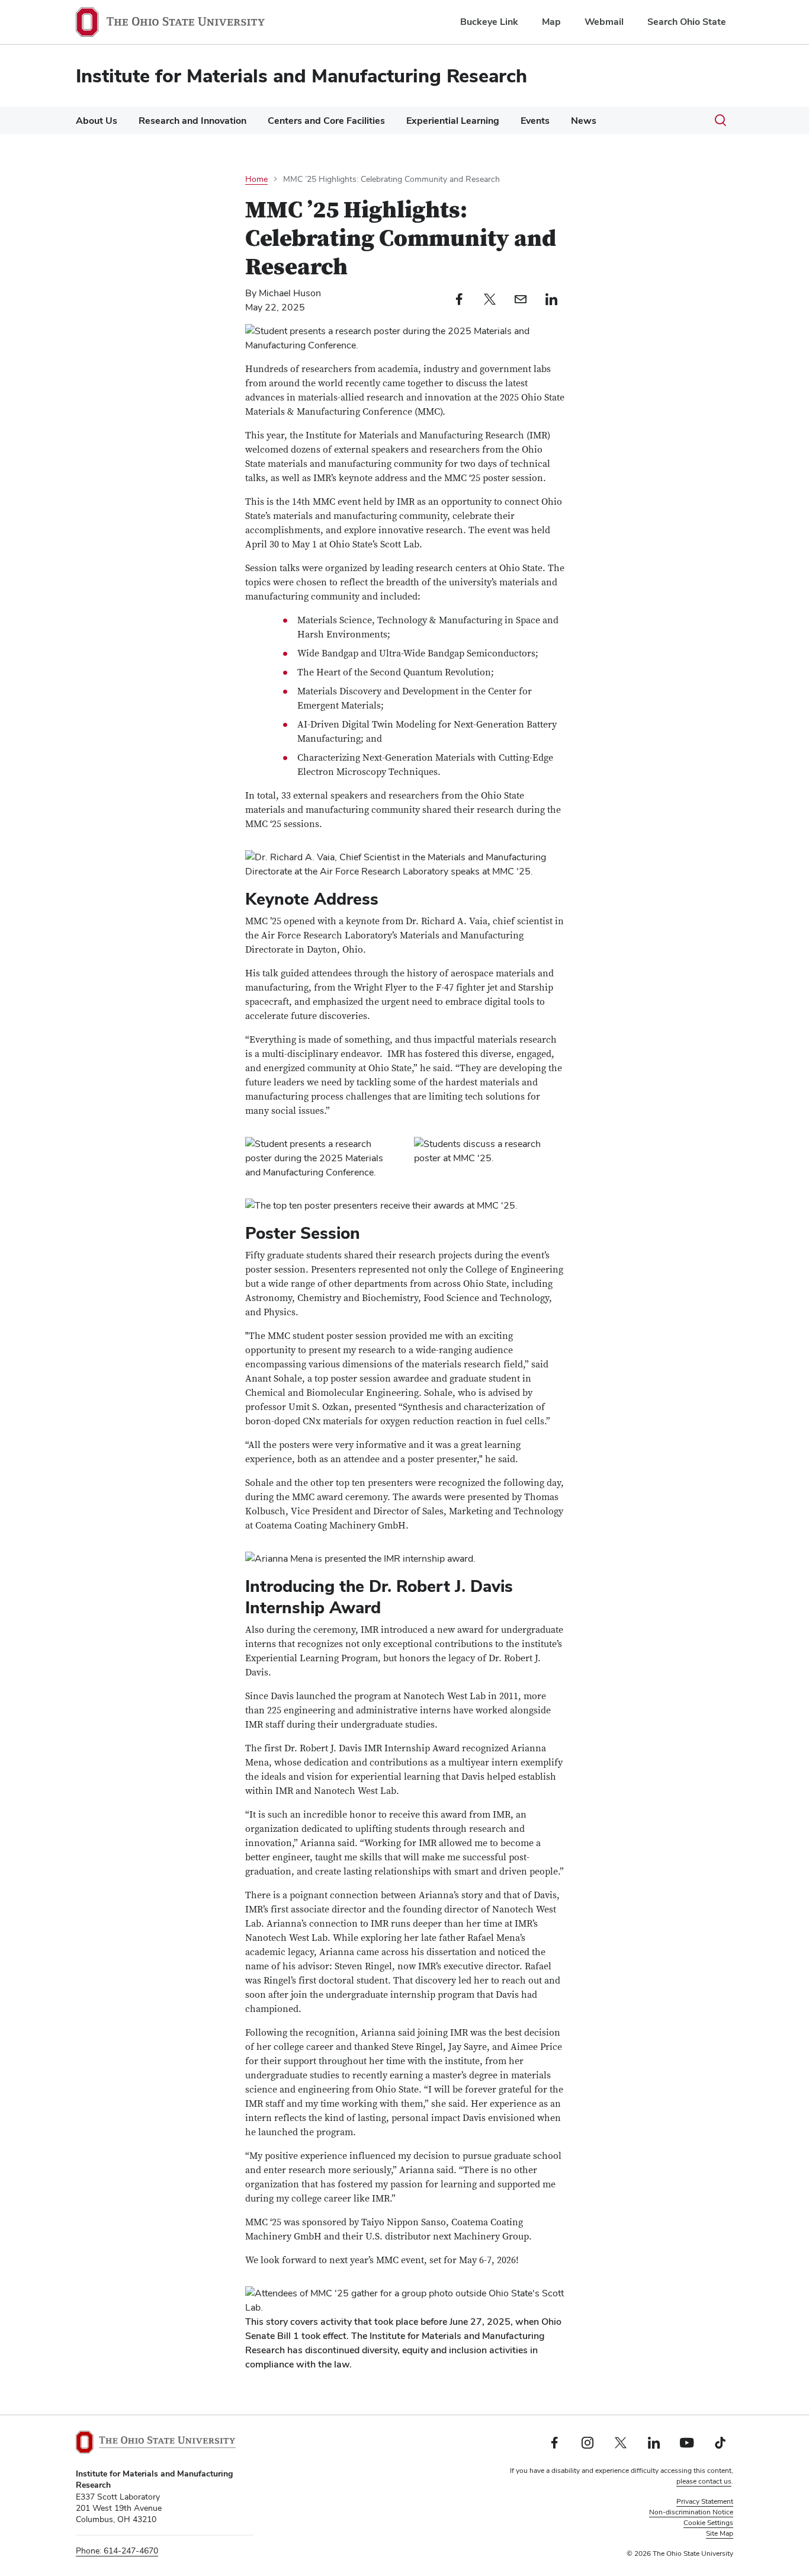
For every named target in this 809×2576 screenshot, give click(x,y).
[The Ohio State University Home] (156, 2442)
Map (551, 22)
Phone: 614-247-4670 (117, 2551)
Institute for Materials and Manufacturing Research (301, 76)
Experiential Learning (453, 121)
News (584, 121)
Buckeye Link (489, 22)
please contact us (704, 2481)
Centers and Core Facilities (326, 121)
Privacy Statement (705, 2501)
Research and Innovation (192, 121)
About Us (97, 121)
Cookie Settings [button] (708, 2523)
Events (535, 121)
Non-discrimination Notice (691, 2512)
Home (256, 179)
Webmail (604, 22)
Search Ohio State (687, 22)
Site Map (720, 2533)
